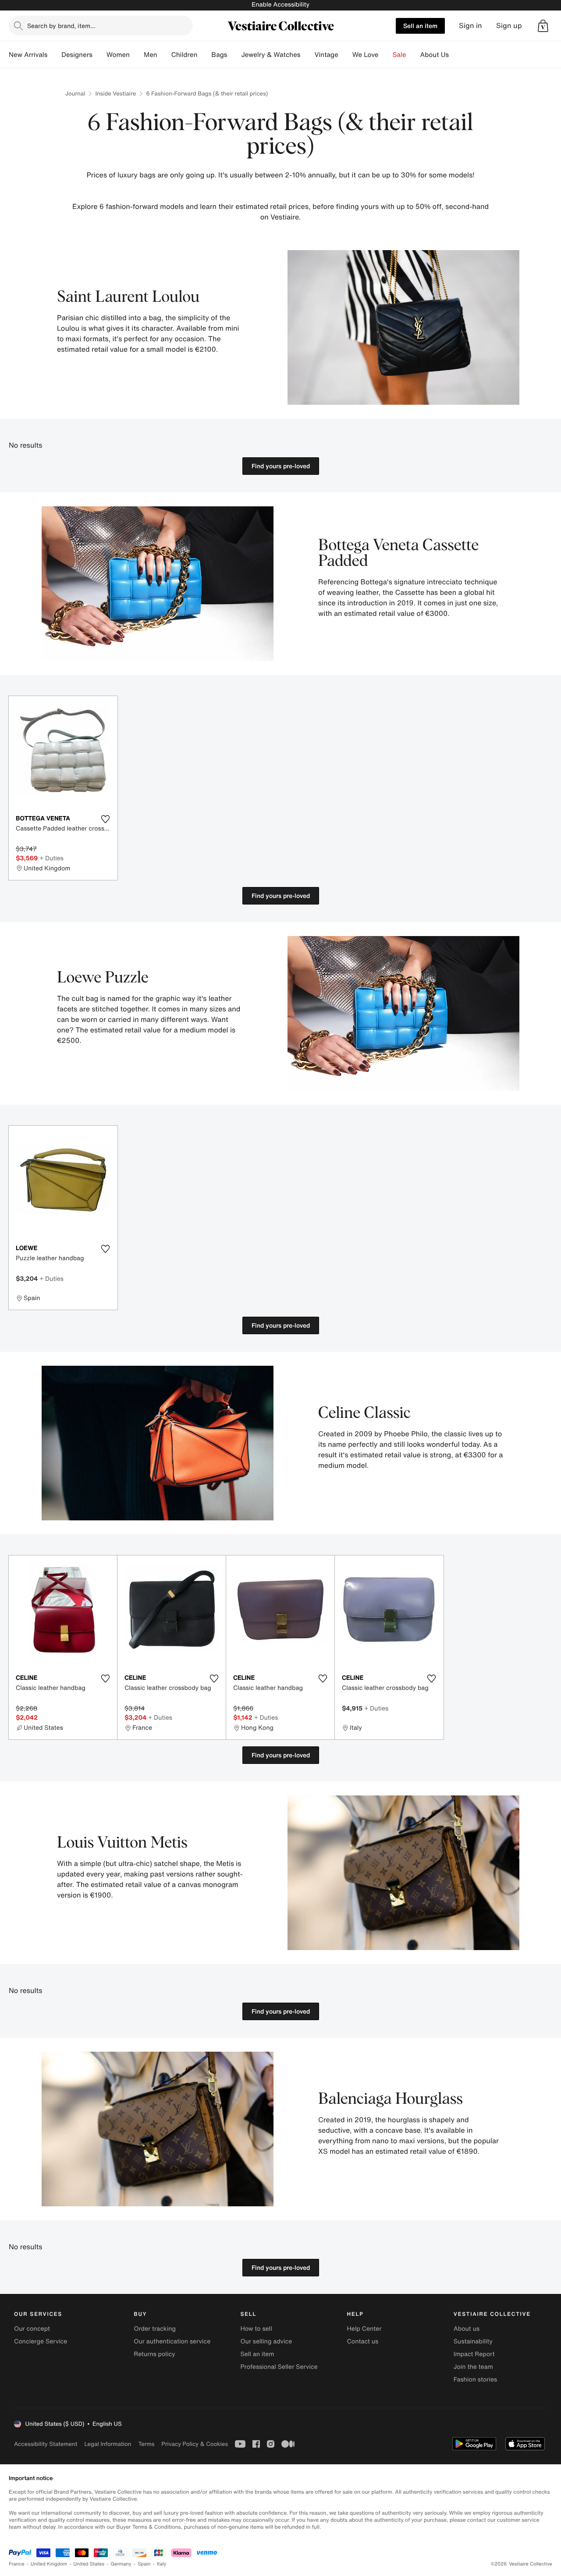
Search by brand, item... (61, 26)
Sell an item (420, 26)
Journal (75, 94)
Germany (121, 2564)
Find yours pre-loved (281, 466)
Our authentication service (172, 2341)
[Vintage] (345, 55)
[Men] (164, 55)
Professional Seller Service (279, 2367)
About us (467, 2329)
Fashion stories (475, 2380)
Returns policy (154, 2354)
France (17, 2564)
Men (151, 55)
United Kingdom (49, 2564)
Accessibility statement (46, 2444)
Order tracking (155, 2329)
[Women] (137, 55)
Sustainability (473, 2341)
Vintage (326, 55)
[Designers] (99, 55)
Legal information (108, 2444)
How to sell (256, 2329)
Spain (144, 2564)
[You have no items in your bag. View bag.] (543, 26)
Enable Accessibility (280, 5)
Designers (77, 55)
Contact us (363, 2341)
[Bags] (234, 55)
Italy (162, 2564)
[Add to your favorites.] (105, 819)
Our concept (32, 2329)
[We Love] (386, 55)
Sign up (509, 26)
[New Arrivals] (54, 55)
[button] (543, 26)
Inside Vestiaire (115, 94)
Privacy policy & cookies (195, 2444)
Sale (399, 55)
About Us (435, 55)
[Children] (204, 55)
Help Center (364, 2329)
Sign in (470, 26)
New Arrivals (28, 55)
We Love (366, 55)
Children (185, 55)
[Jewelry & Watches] (307, 55)
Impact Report (474, 2354)
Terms (146, 2444)
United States (89, 2564)
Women (118, 55)
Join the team (473, 2367)
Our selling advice (266, 2341)
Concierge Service (41, 2341)
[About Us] (456, 55)
